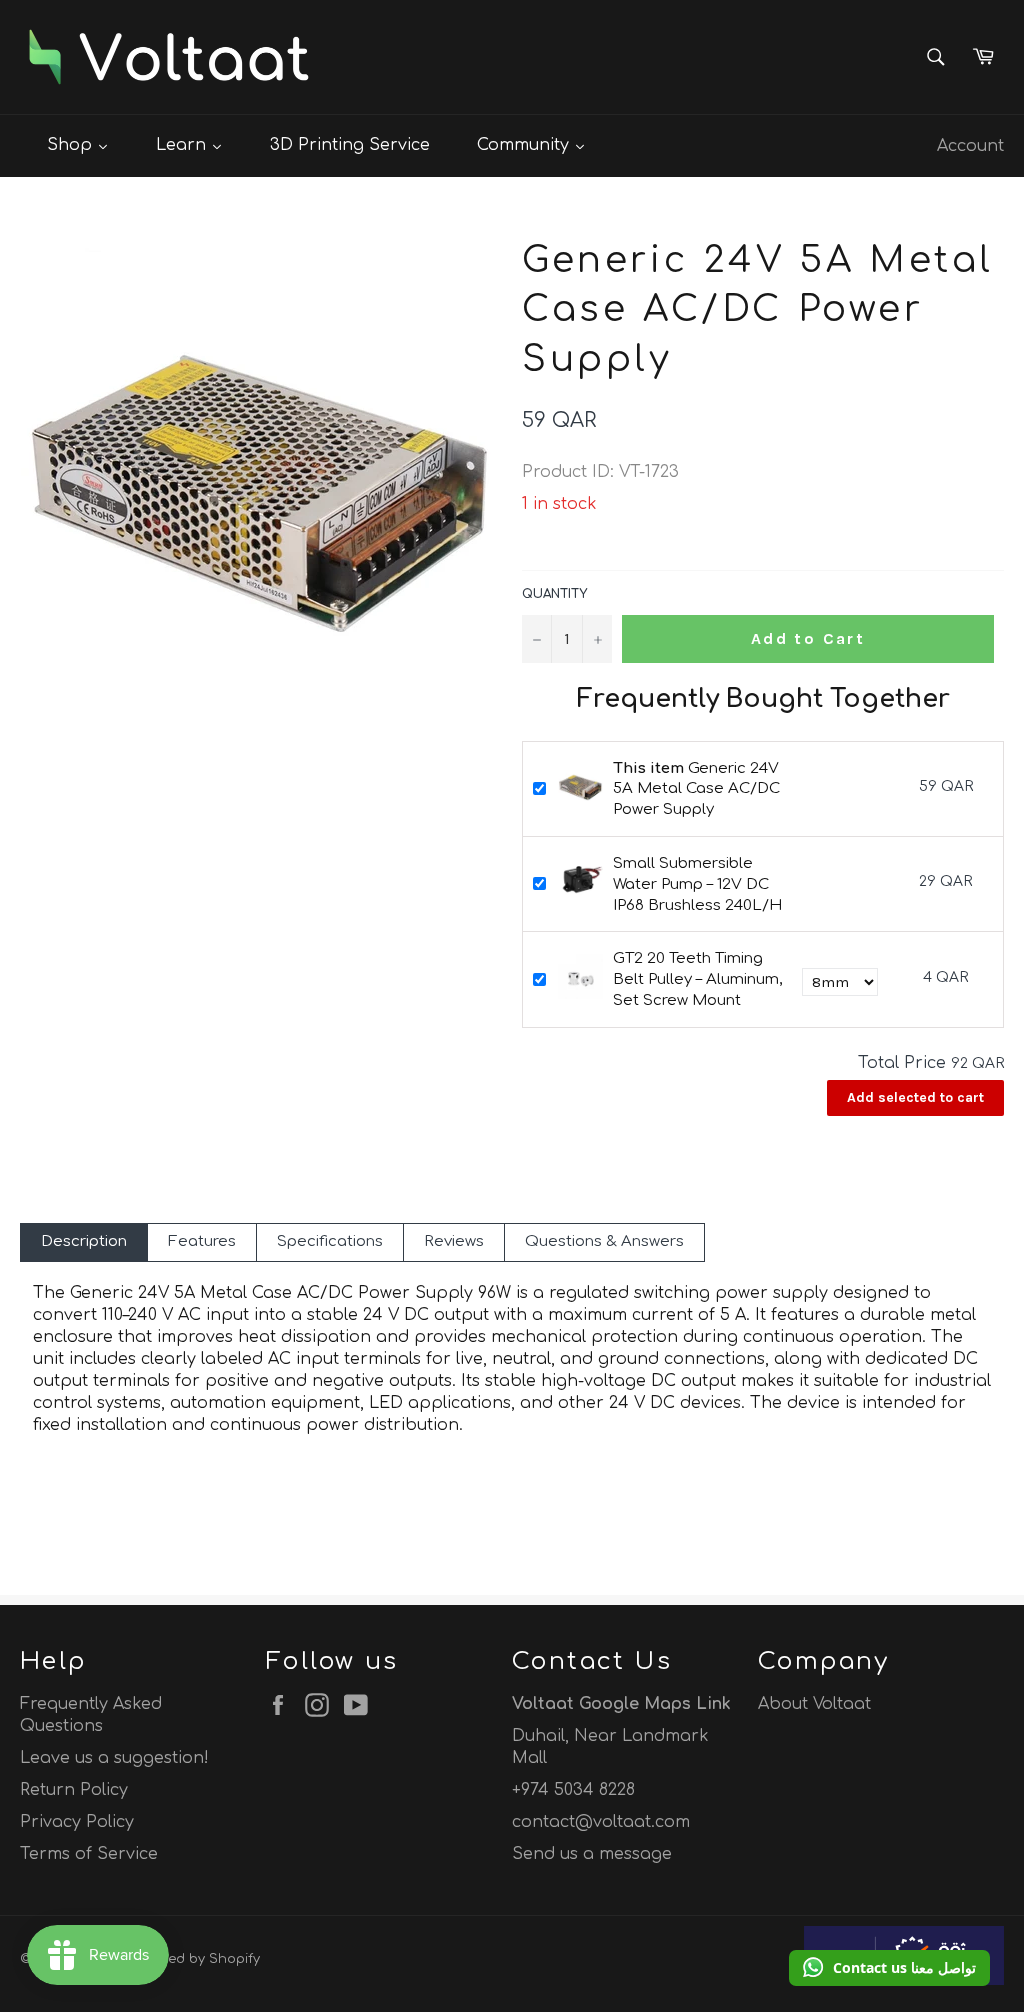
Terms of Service (89, 1854)
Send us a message (592, 1854)
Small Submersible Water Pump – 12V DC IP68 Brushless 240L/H (697, 884)
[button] (889, 1968)
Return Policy (74, 1790)
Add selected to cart (915, 1097)
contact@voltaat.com (601, 1822)
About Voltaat (814, 1704)
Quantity (554, 594)
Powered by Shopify (195, 1959)
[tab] (84, 1242)
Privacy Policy (77, 1822)
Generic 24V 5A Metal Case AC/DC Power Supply (696, 789)
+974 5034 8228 (573, 1790)
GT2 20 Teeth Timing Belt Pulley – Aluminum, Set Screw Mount (697, 979)
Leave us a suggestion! (114, 1758)
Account (970, 146)
